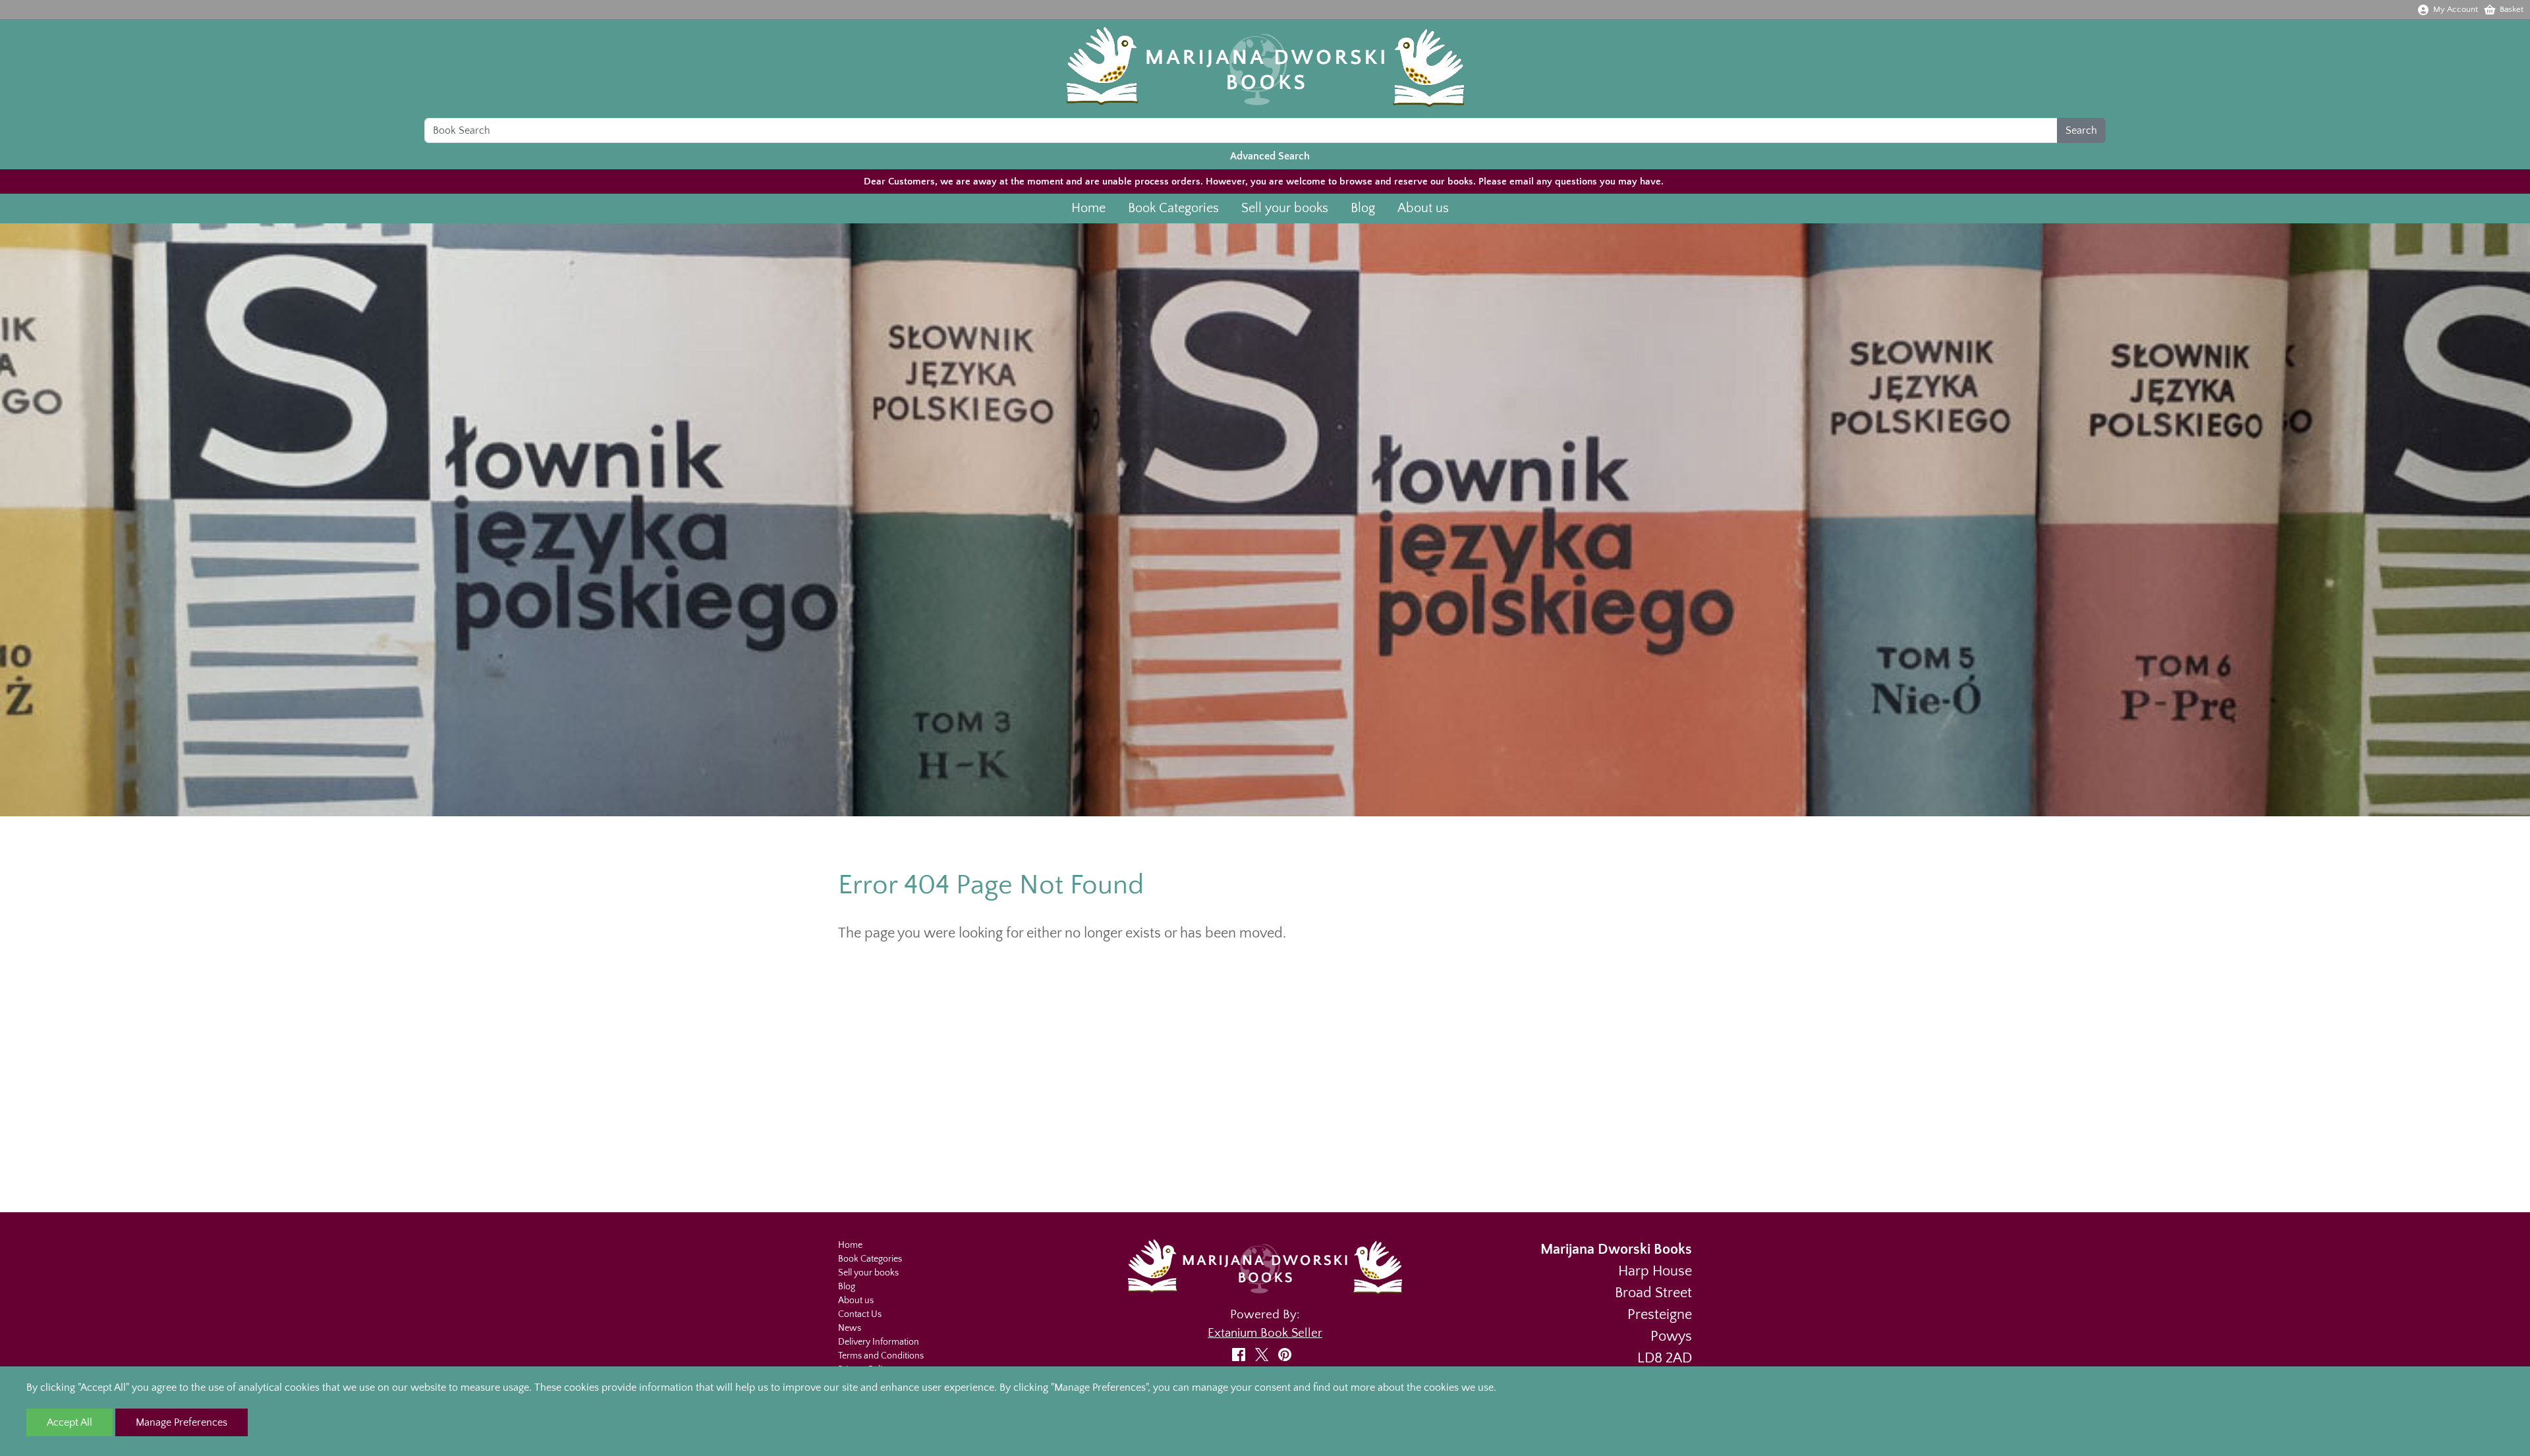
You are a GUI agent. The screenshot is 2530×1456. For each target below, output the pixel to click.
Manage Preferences (182, 1422)
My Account (2456, 9)
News (850, 1328)
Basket (2512, 9)
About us (1423, 208)
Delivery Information (879, 1342)
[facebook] (1242, 1354)
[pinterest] (1288, 1354)
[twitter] (1265, 1354)
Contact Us (860, 1314)
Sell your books (1285, 208)
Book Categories (1173, 208)
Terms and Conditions (881, 1356)
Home (1088, 208)
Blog (1363, 208)
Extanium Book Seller (1265, 1333)
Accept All (70, 1422)
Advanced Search (1270, 156)
